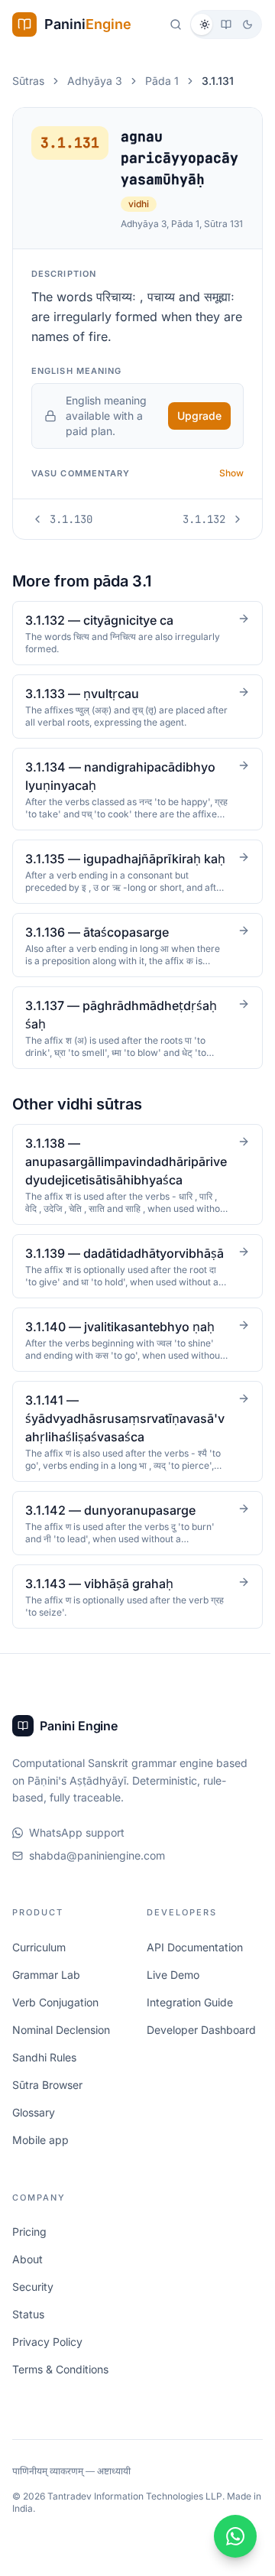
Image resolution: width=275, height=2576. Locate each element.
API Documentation (192, 1977)
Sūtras (28, 81)
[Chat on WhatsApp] (231, 2536)
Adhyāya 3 (95, 81)
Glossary (34, 2142)
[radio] (205, 24)
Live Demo (171, 2004)
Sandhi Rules (44, 2087)
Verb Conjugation (55, 2032)
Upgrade (199, 416)
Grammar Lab (46, 2004)
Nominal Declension (61, 2060)
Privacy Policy (47, 2372)
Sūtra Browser (47, 2115)
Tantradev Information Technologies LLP (135, 2527)
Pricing (29, 2262)
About (27, 2290)
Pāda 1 (162, 81)
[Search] (176, 24)
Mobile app (40, 2170)
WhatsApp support (77, 1863)
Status (28, 2345)
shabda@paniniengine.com (97, 1886)
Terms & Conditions (60, 2400)
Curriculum (39, 1977)
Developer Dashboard (199, 2060)
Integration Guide (188, 2032)
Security (33, 2317)
